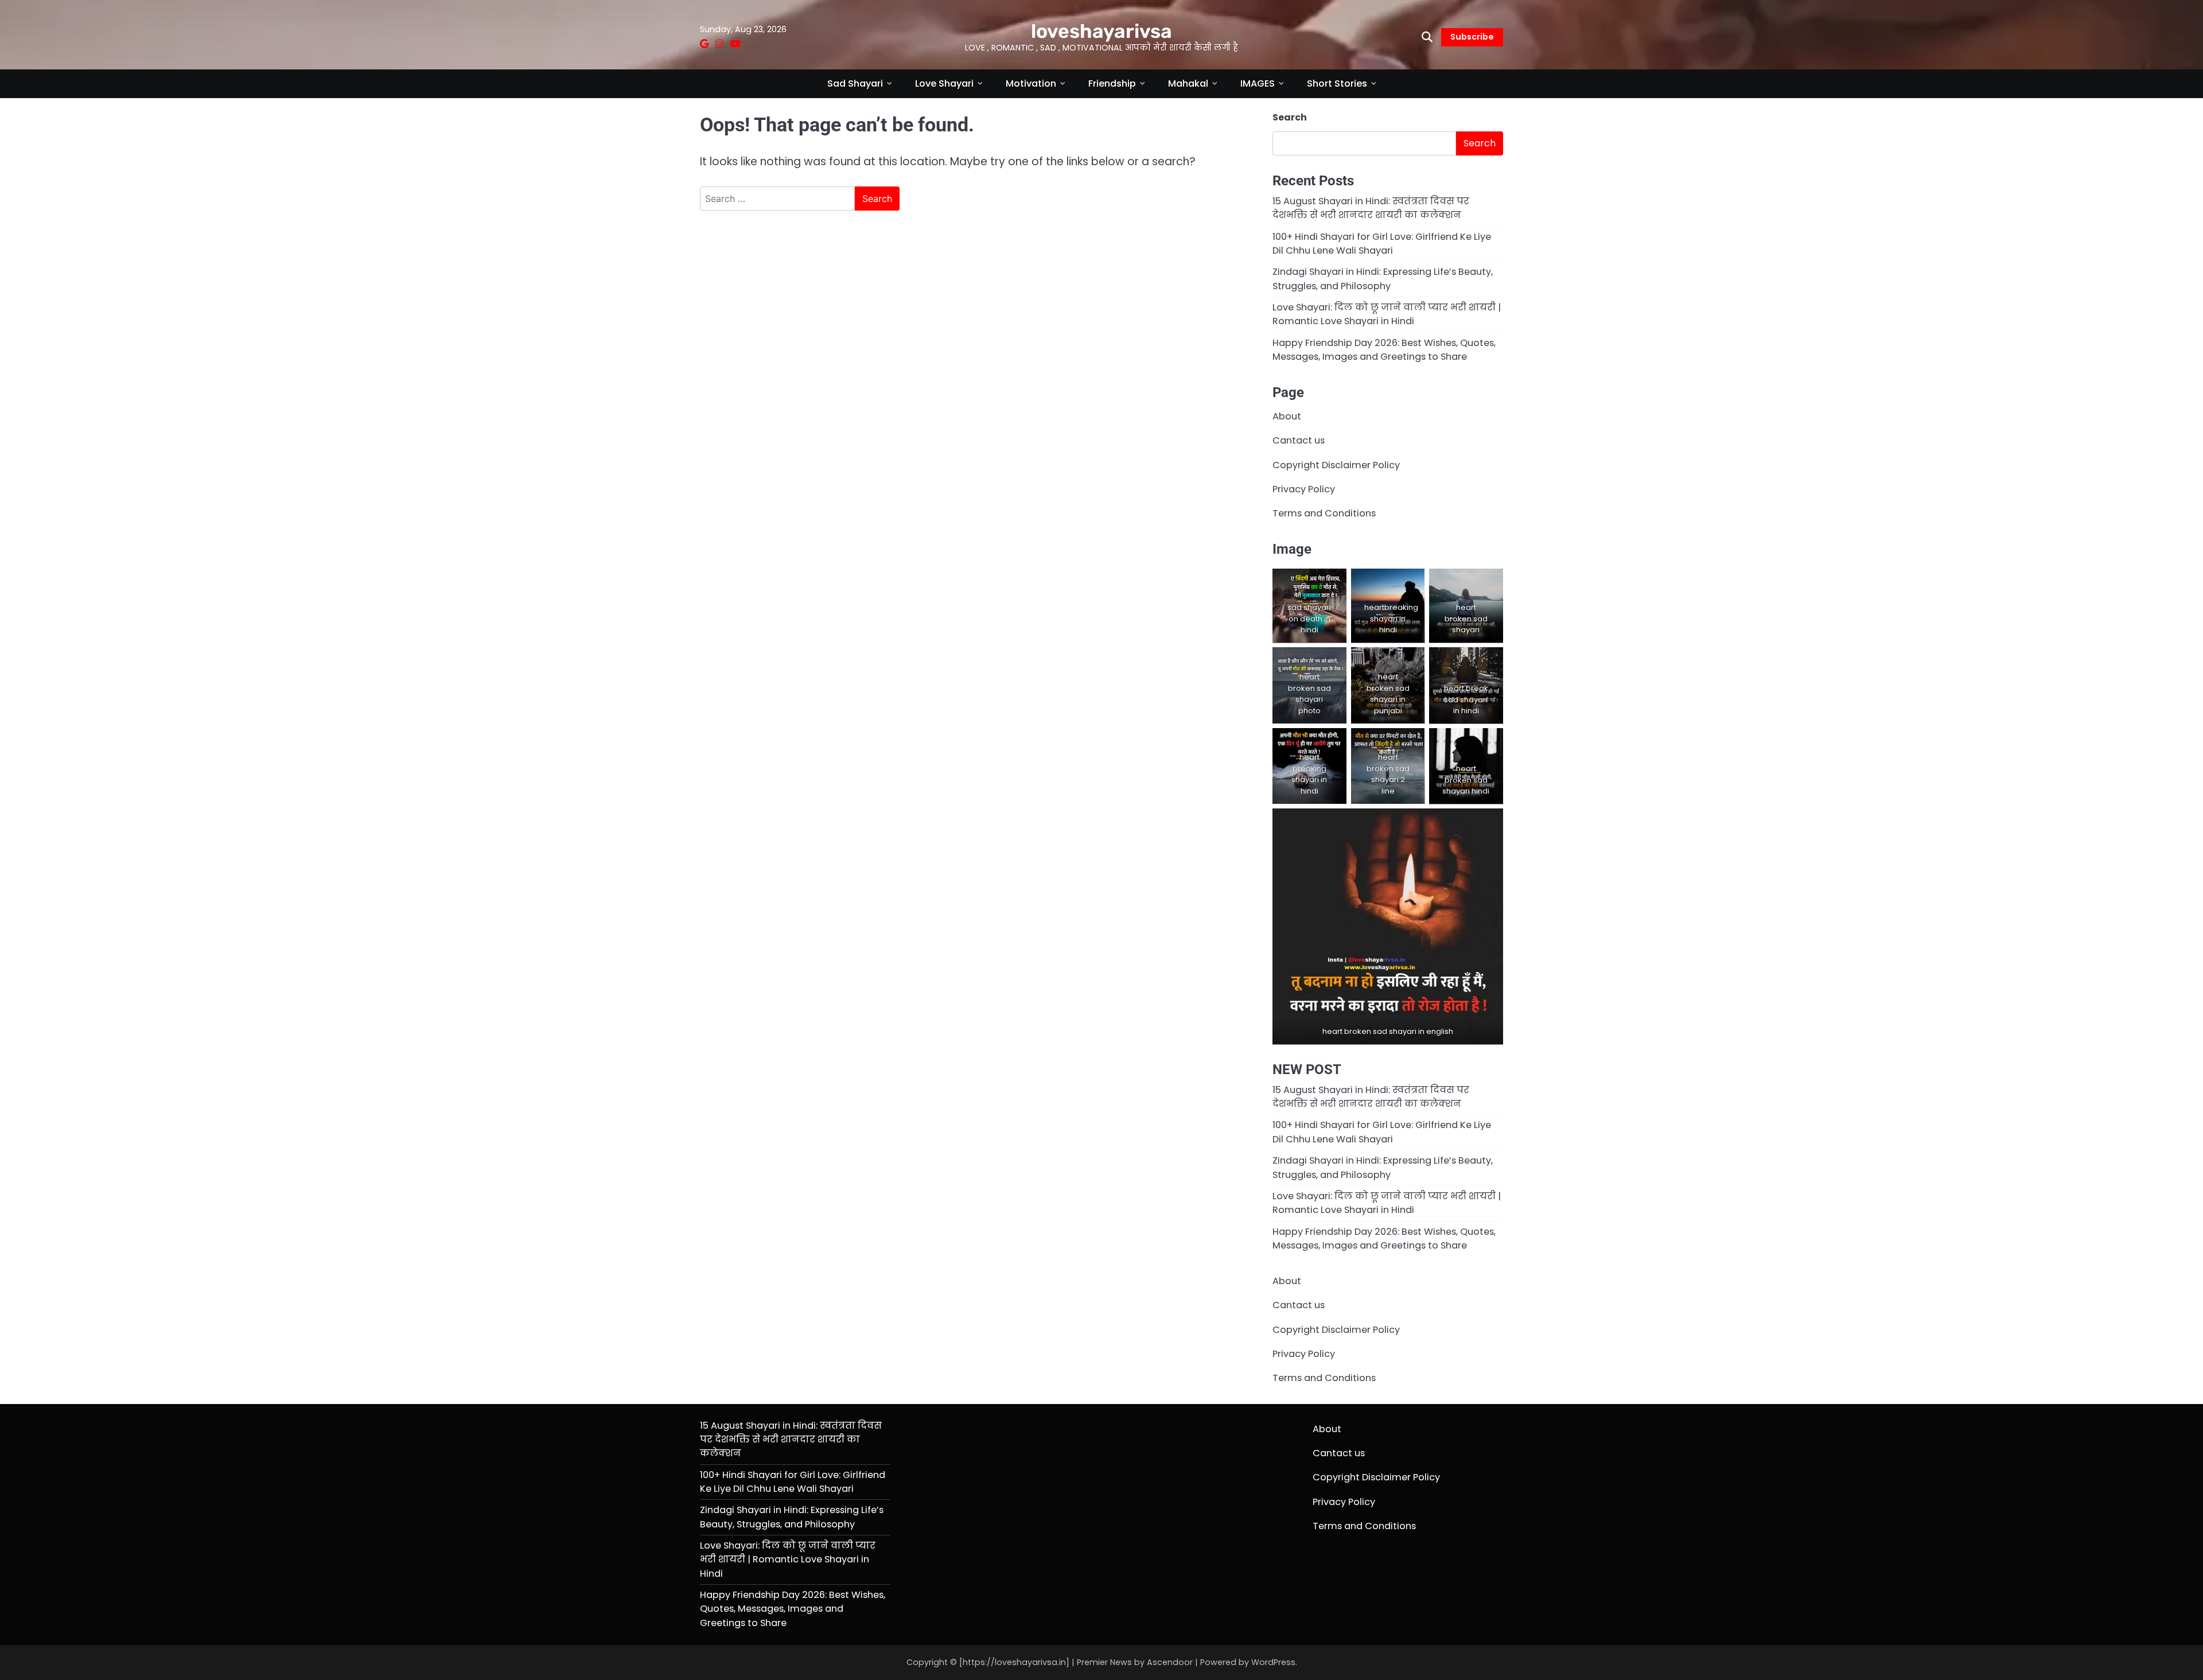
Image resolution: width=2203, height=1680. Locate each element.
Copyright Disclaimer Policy (1336, 465)
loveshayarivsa (1101, 31)
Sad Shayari (855, 83)
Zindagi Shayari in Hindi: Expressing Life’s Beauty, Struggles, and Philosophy (1383, 279)
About (1287, 416)
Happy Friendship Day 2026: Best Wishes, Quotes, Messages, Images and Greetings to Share (1384, 350)
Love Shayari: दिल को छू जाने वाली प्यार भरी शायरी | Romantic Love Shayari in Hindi (1387, 314)
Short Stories (1337, 83)
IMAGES (1258, 83)
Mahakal (1188, 83)
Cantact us (1299, 440)
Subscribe (1472, 37)
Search (1290, 117)
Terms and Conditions (1324, 513)
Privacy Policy (1304, 489)
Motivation (1031, 83)
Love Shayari (944, 83)
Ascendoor (1170, 1662)
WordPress (1273, 1662)
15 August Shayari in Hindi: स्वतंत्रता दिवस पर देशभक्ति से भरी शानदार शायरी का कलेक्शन (1371, 208)
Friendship (1112, 83)
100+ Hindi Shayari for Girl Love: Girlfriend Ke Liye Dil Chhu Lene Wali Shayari (1382, 244)
